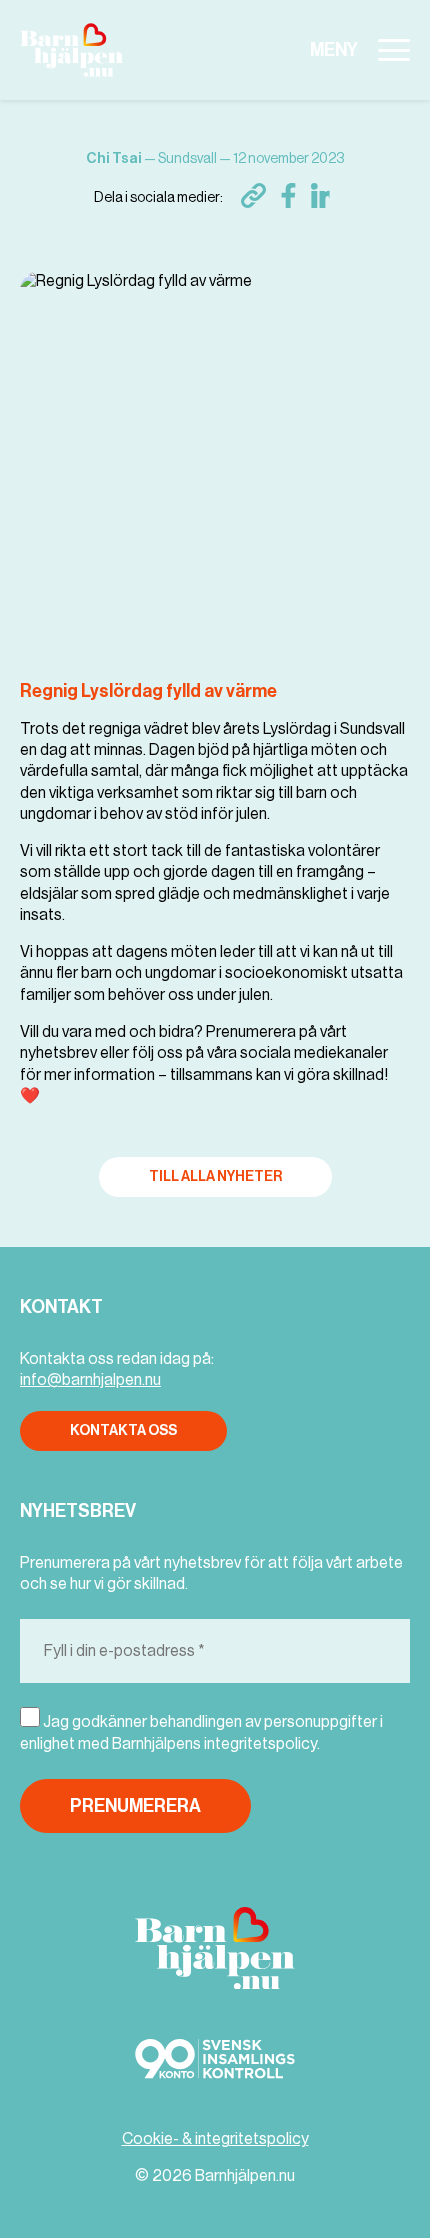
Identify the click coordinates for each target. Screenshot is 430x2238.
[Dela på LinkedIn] (323, 195)
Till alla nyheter (215, 1177)
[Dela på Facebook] (288, 195)
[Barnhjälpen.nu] (79, 50)
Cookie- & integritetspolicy (215, 2139)
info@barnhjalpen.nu (90, 1380)
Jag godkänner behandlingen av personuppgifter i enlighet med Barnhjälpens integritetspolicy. (201, 1732)
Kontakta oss (123, 1431)
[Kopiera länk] (253, 195)
